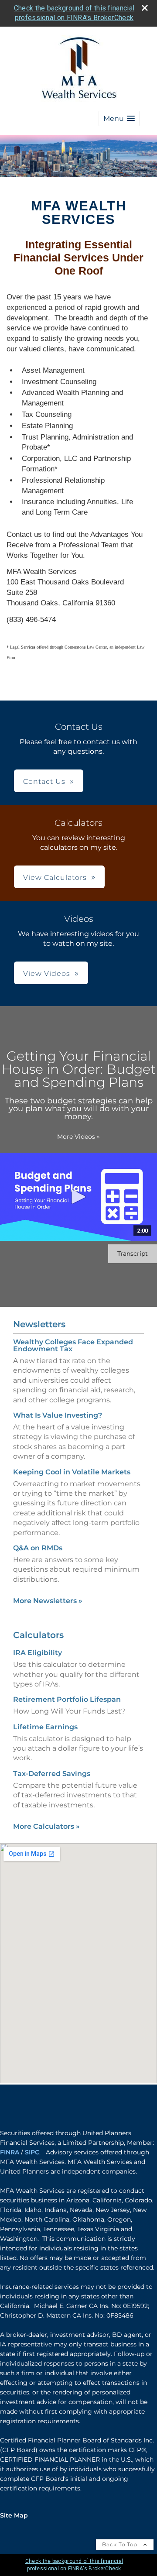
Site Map (14, 2515)
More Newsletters (48, 1601)
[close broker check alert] (145, 8)
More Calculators (46, 1826)
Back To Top (121, 2544)
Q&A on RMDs (38, 1548)
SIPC (32, 2152)
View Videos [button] (47, 974)
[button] (119, 118)
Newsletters (39, 1324)
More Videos (78, 1137)
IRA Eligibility (38, 1653)
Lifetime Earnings (45, 1727)
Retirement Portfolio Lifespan (67, 1699)
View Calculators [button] (55, 878)
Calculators (38, 1635)
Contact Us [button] (44, 781)
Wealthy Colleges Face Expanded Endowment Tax (73, 1345)
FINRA (10, 2152)
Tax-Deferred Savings (52, 1774)
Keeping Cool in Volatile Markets (72, 1472)
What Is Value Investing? (58, 1415)
